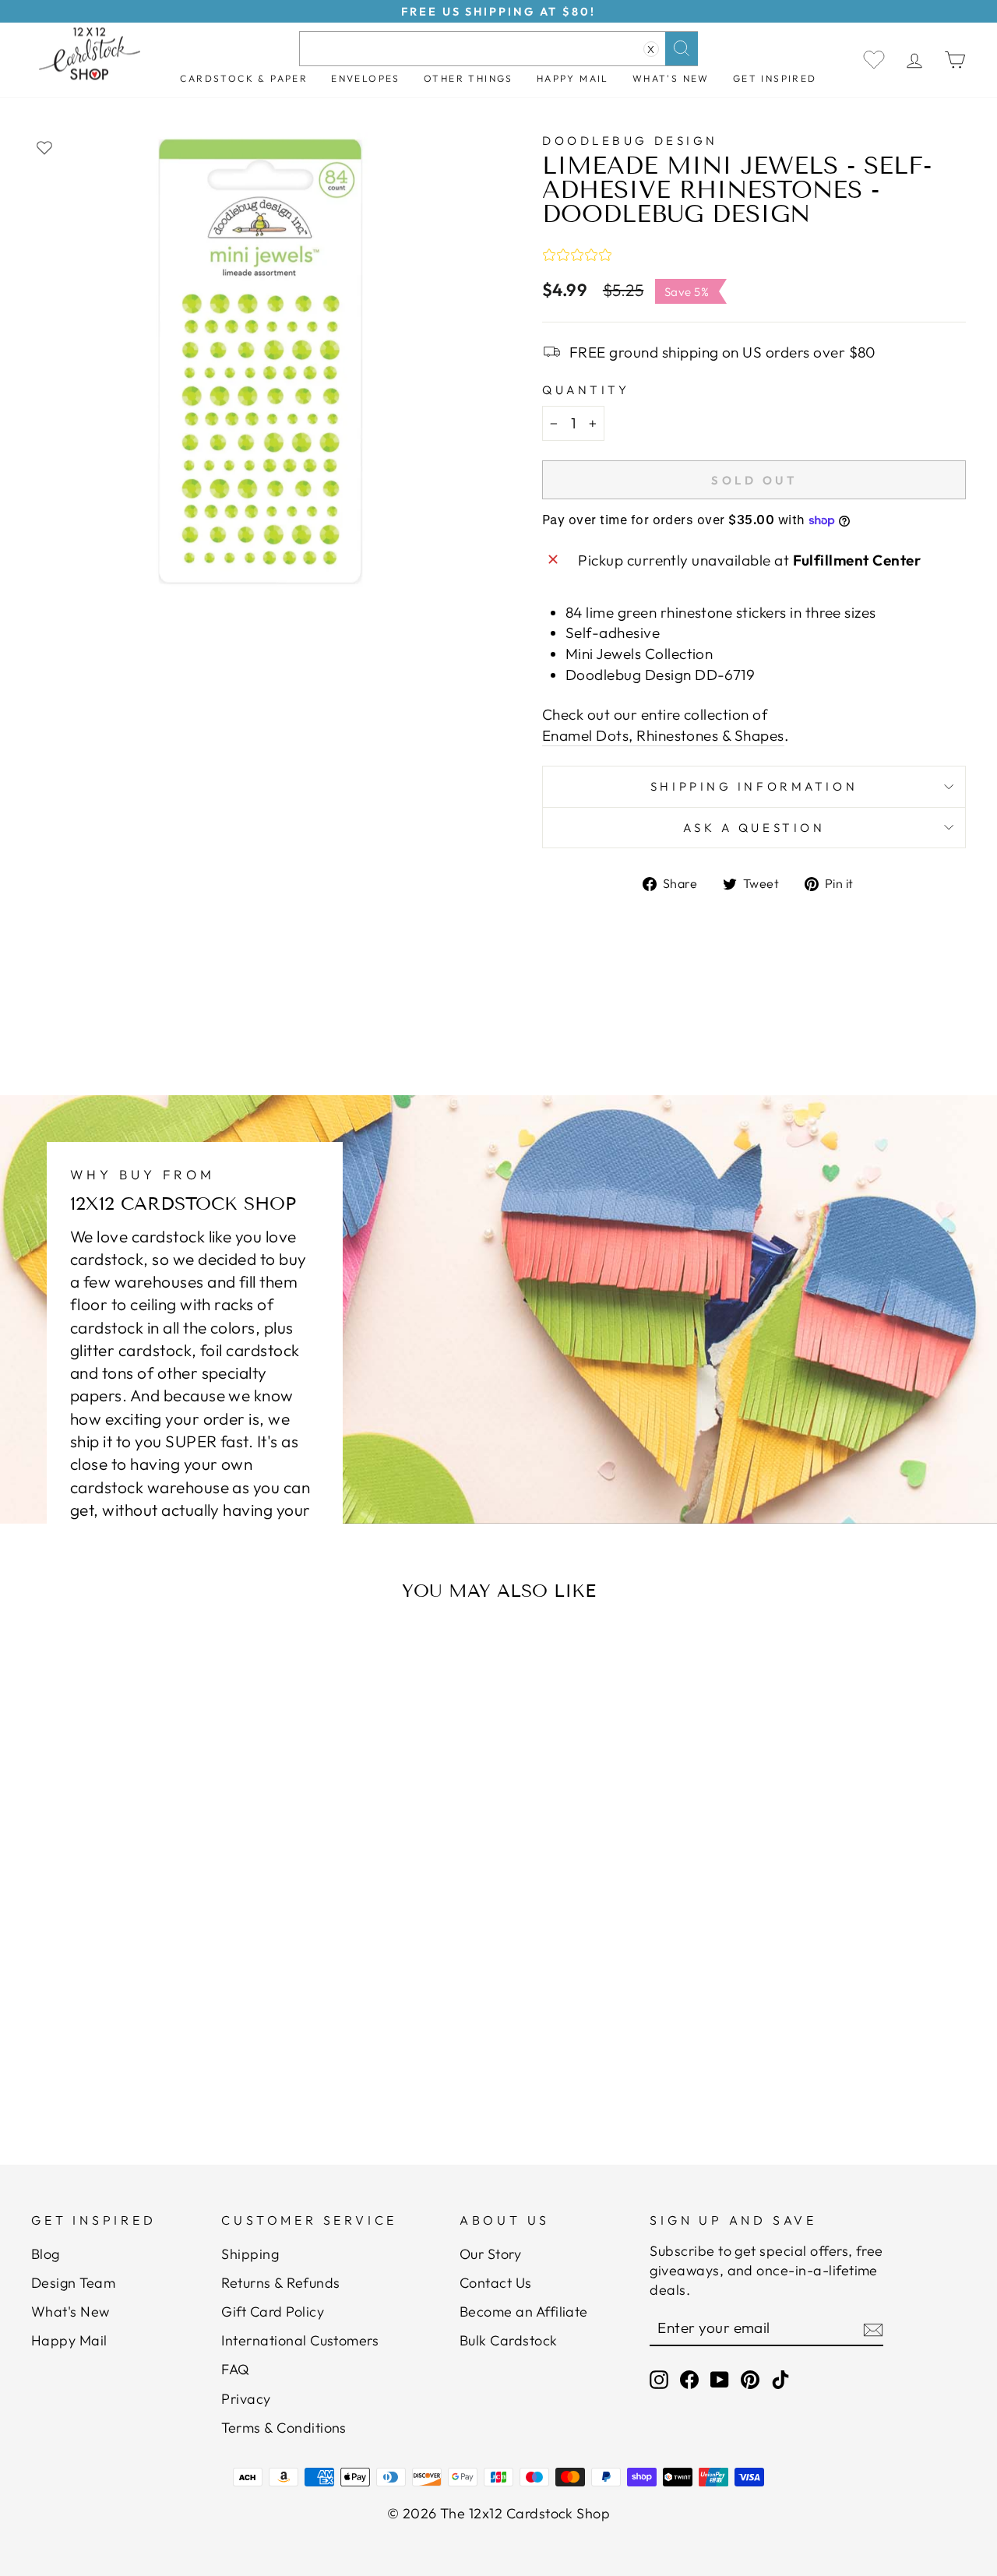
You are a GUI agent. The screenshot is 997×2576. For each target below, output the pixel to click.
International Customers (300, 2340)
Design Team (73, 2283)
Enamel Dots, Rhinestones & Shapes (663, 735)
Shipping (250, 2254)
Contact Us (496, 2283)
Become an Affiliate (524, 2312)
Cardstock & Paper (244, 78)
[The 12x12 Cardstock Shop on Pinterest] (750, 2379)
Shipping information (754, 786)
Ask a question (754, 828)
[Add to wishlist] (44, 147)
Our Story (490, 2254)
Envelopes (366, 78)
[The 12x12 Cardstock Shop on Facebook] (689, 2379)
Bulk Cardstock (509, 2340)
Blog (46, 2254)
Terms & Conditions (284, 2428)
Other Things (469, 78)
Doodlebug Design (630, 141)
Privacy (246, 2399)
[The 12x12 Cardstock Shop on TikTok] (780, 2379)
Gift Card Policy (273, 2312)
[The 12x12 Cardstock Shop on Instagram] (659, 2379)
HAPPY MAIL (573, 78)
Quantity (586, 390)
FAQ (235, 2369)
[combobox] (498, 49)
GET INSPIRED (775, 78)
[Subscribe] (873, 2329)
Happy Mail (69, 2340)
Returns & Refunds (280, 2283)
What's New (671, 78)
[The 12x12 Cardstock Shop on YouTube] (720, 2379)
